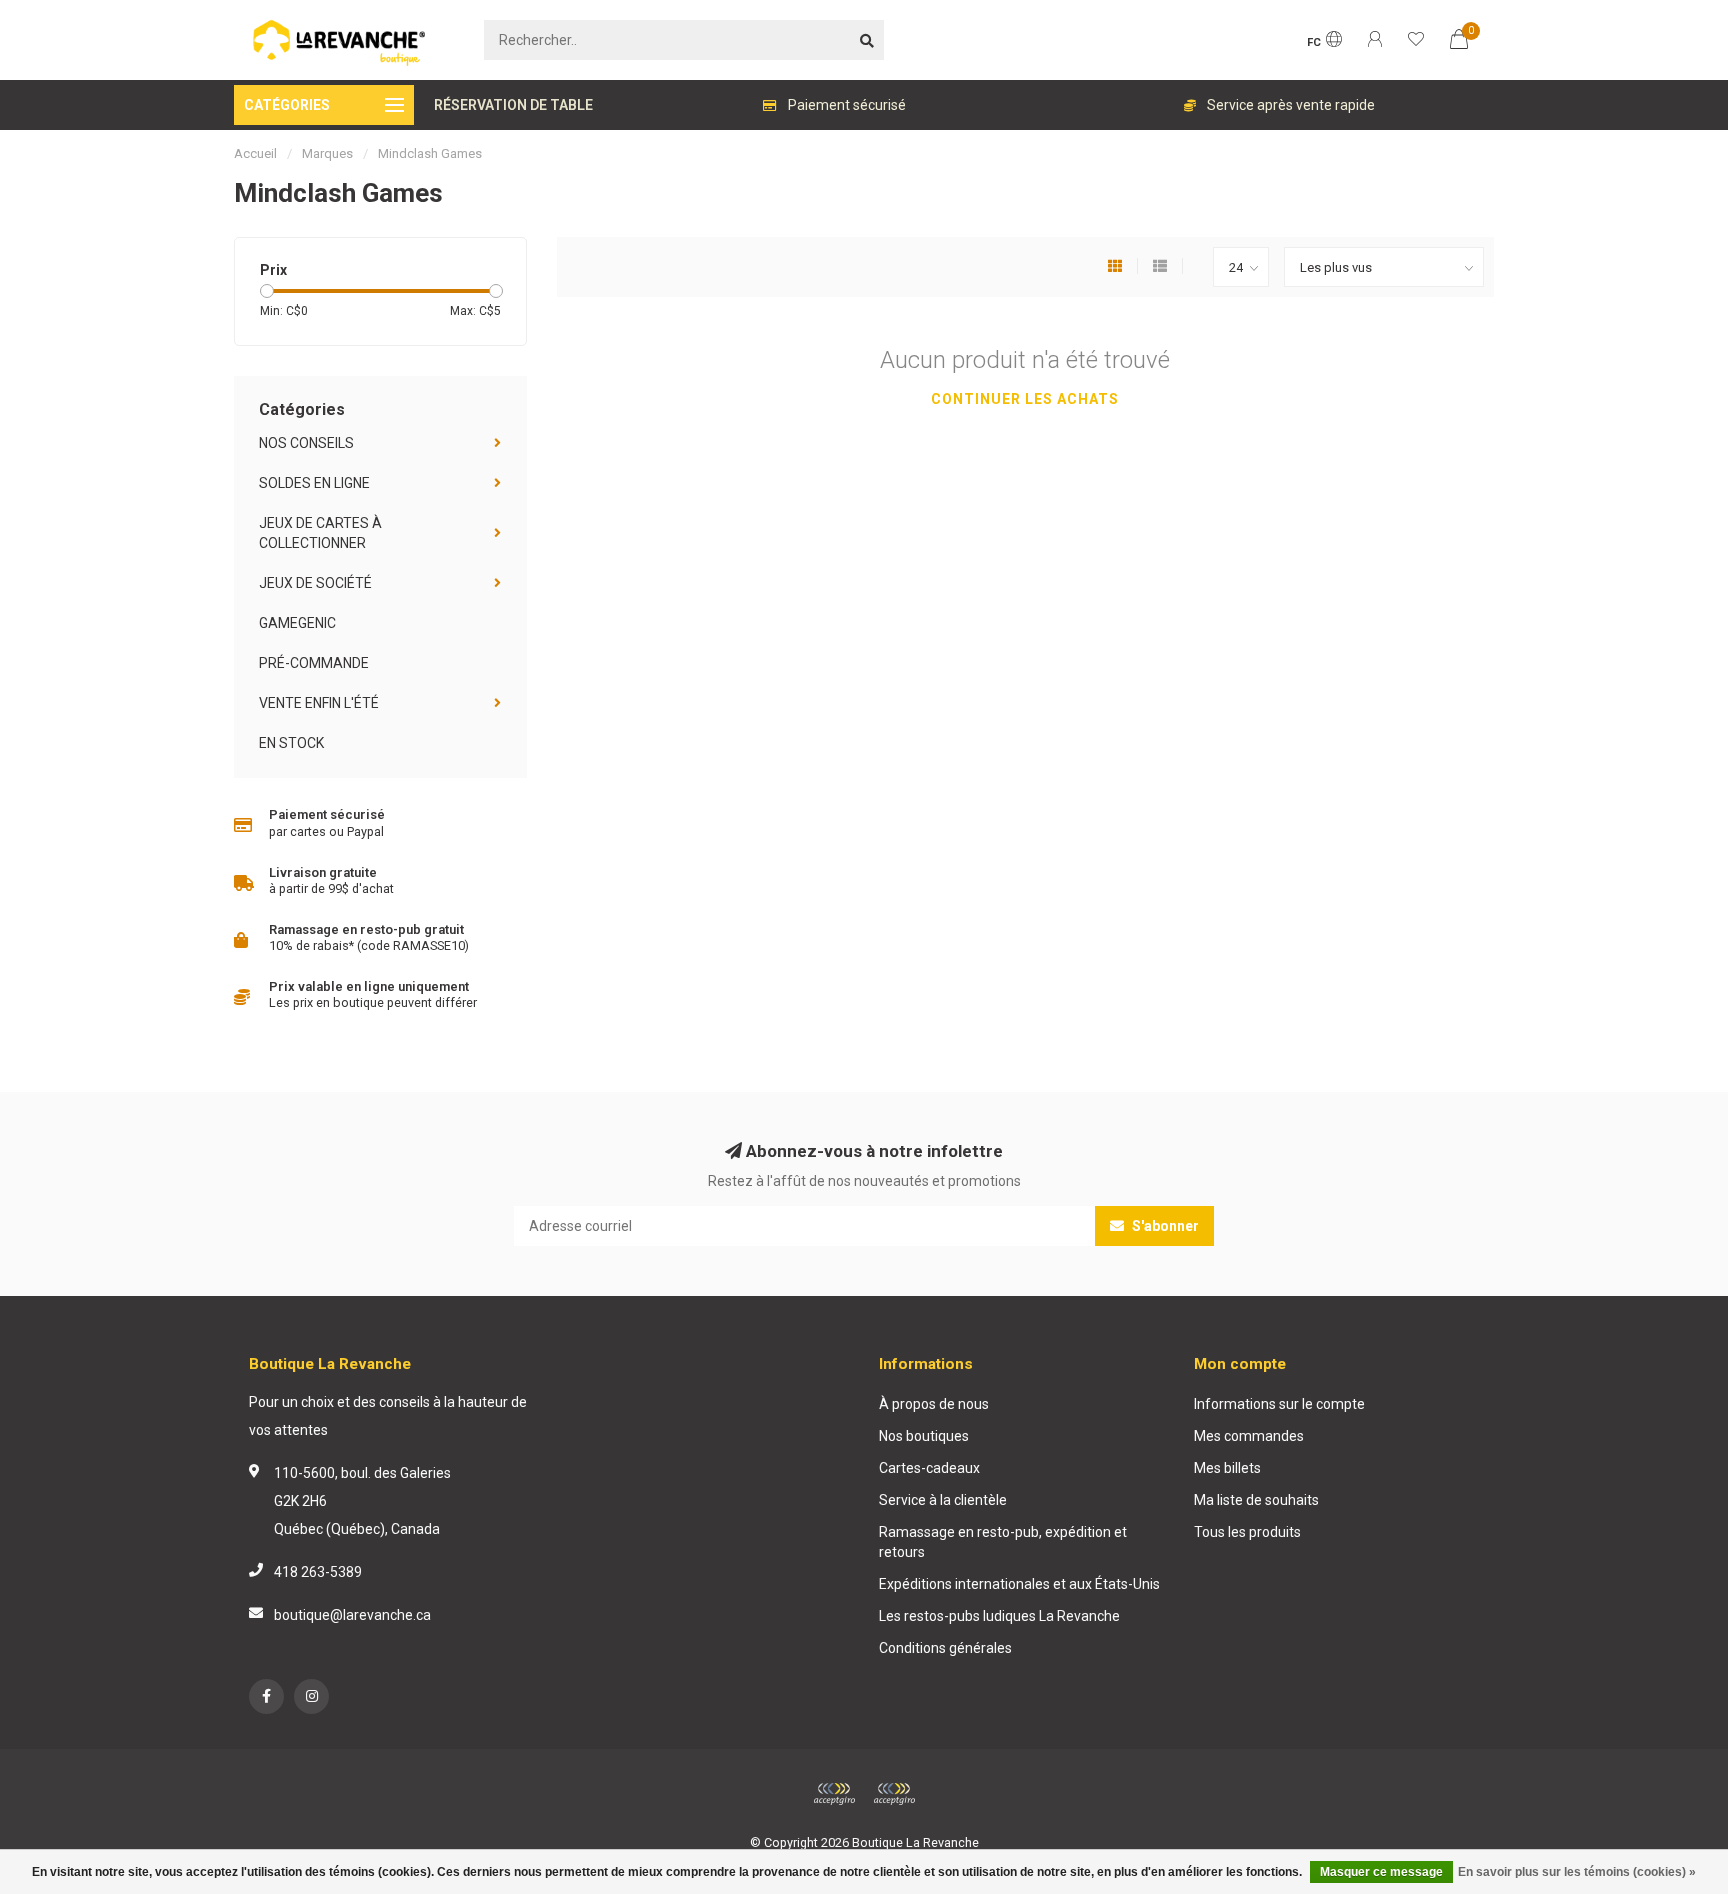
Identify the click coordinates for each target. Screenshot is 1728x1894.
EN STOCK (291, 743)
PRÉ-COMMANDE (314, 663)
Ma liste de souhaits (1256, 1500)
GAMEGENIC (297, 623)
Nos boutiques (924, 1436)
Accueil (255, 153)
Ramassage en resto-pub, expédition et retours (1003, 1542)
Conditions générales (945, 1648)
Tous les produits (1247, 1532)
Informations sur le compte (1279, 1404)
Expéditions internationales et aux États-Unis (1019, 1584)
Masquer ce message (1381, 1872)
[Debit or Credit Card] (834, 1794)
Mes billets (1227, 1468)
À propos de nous (934, 1404)
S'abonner (1164, 1226)
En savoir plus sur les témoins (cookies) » (1577, 1872)
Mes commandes (1249, 1436)
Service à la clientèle (943, 1500)
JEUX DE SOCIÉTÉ (315, 583)
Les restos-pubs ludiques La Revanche (999, 1616)
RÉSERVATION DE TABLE (513, 105)
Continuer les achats (1025, 399)
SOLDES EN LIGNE (314, 483)
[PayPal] (894, 1794)
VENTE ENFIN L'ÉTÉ (319, 703)
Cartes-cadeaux (929, 1468)
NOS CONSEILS (306, 443)
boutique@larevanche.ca (352, 1615)
